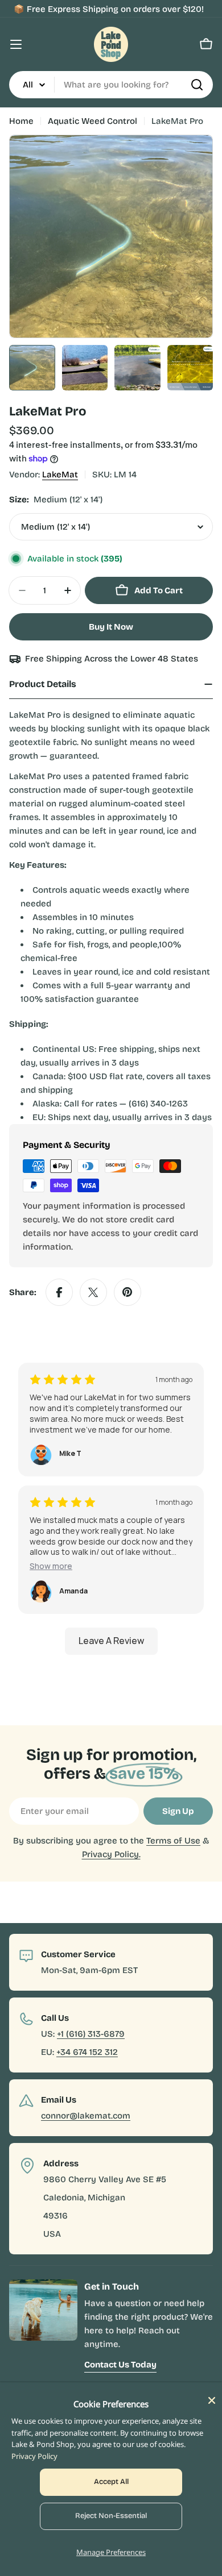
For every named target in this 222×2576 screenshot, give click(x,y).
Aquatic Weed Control (92, 121)
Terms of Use (173, 1841)
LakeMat (60, 475)
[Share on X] (93, 1292)
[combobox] (111, 85)
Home (21, 121)
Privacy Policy (34, 2456)
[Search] (197, 85)
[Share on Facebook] (59, 1292)
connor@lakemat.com (86, 2116)
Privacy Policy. (111, 1854)
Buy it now (111, 627)
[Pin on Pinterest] (128, 1292)
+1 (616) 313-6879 (91, 2034)
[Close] (212, 2400)
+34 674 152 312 (87, 2052)
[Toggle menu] (16, 44)
